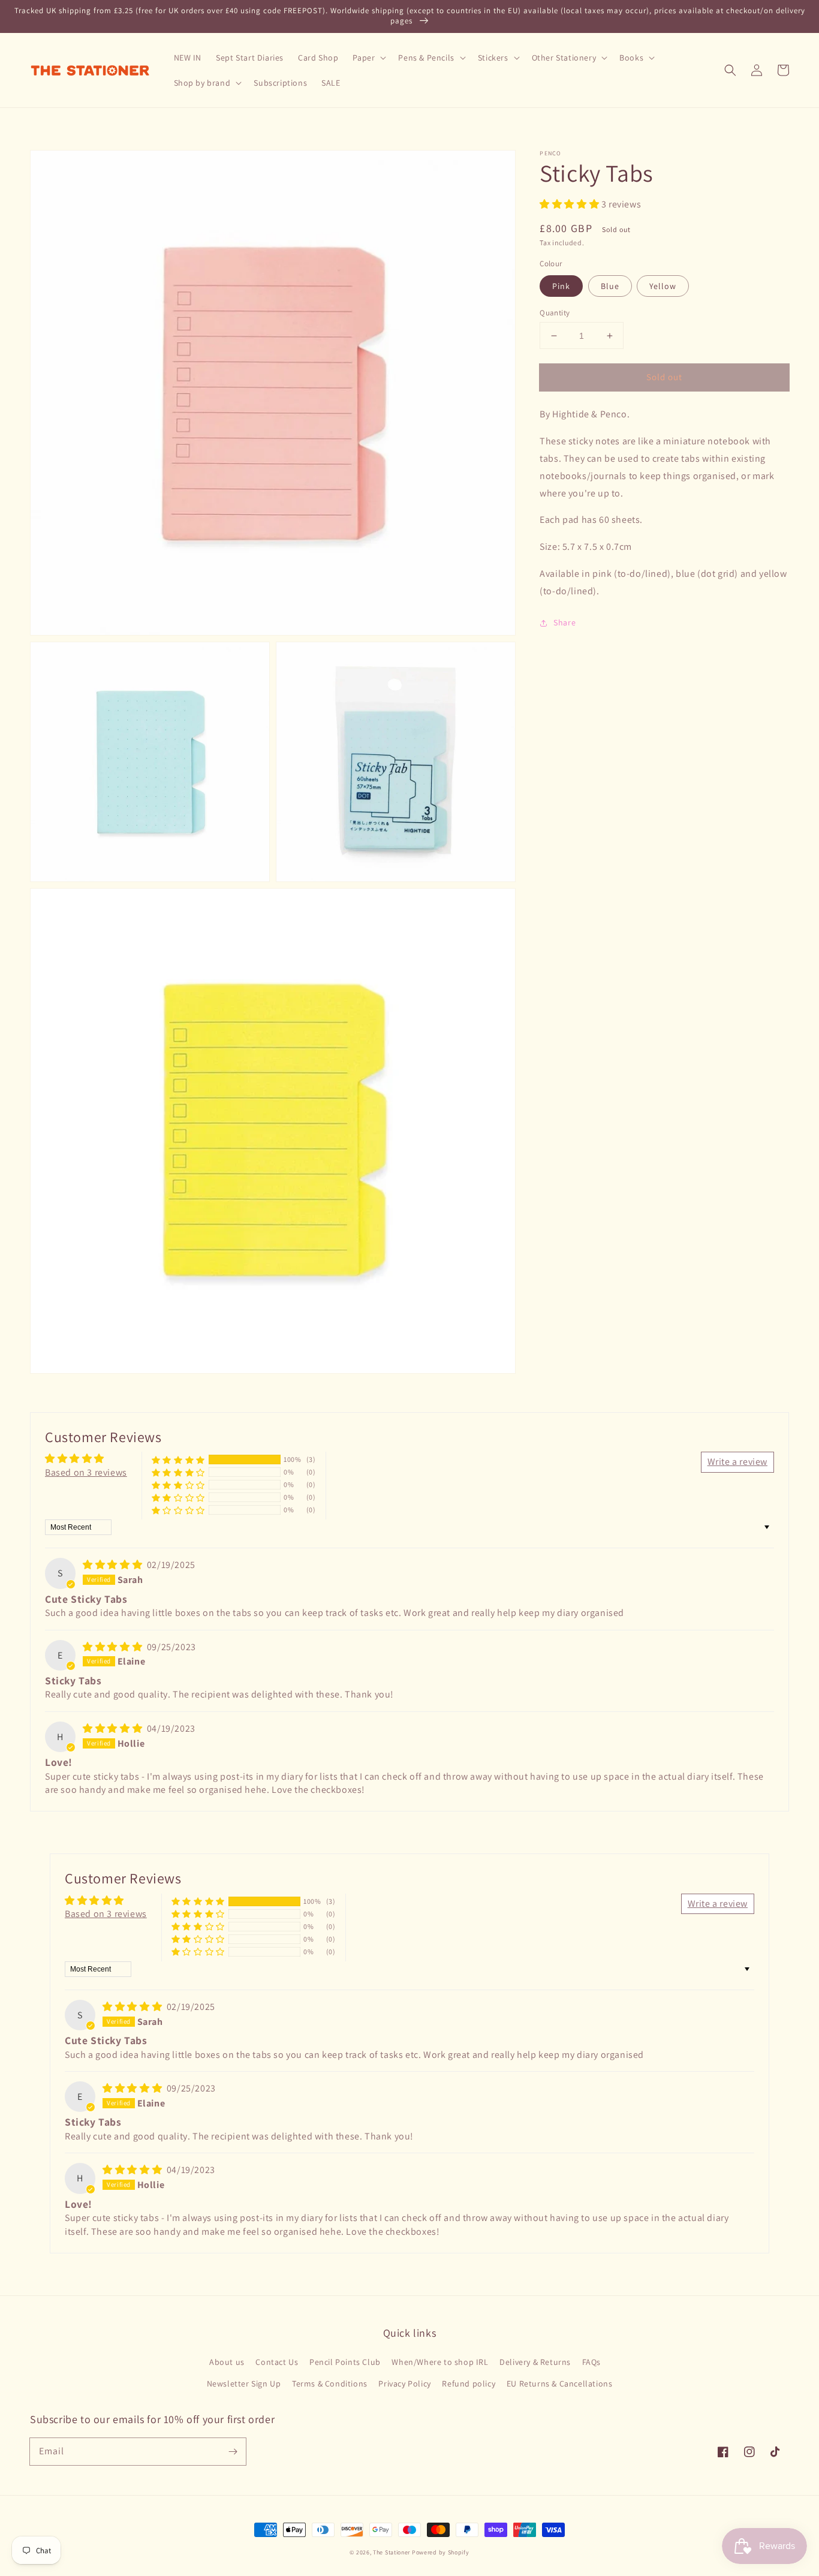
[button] (730, 70)
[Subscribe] (233, 2451)
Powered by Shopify (441, 2552)
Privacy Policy (404, 2384)
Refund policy (469, 2384)
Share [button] (564, 622)
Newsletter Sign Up (244, 2384)
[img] (114, 1565)
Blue (610, 286)
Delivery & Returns (535, 2362)
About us (227, 2362)
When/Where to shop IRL (440, 2362)
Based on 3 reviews (86, 1472)
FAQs (591, 2362)
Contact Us (277, 2362)
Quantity (555, 313)
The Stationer (392, 2552)
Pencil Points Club (345, 2362)
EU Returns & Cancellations (560, 2384)
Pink (561, 286)
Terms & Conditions (330, 2384)
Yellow (663, 286)
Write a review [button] (737, 1462)
